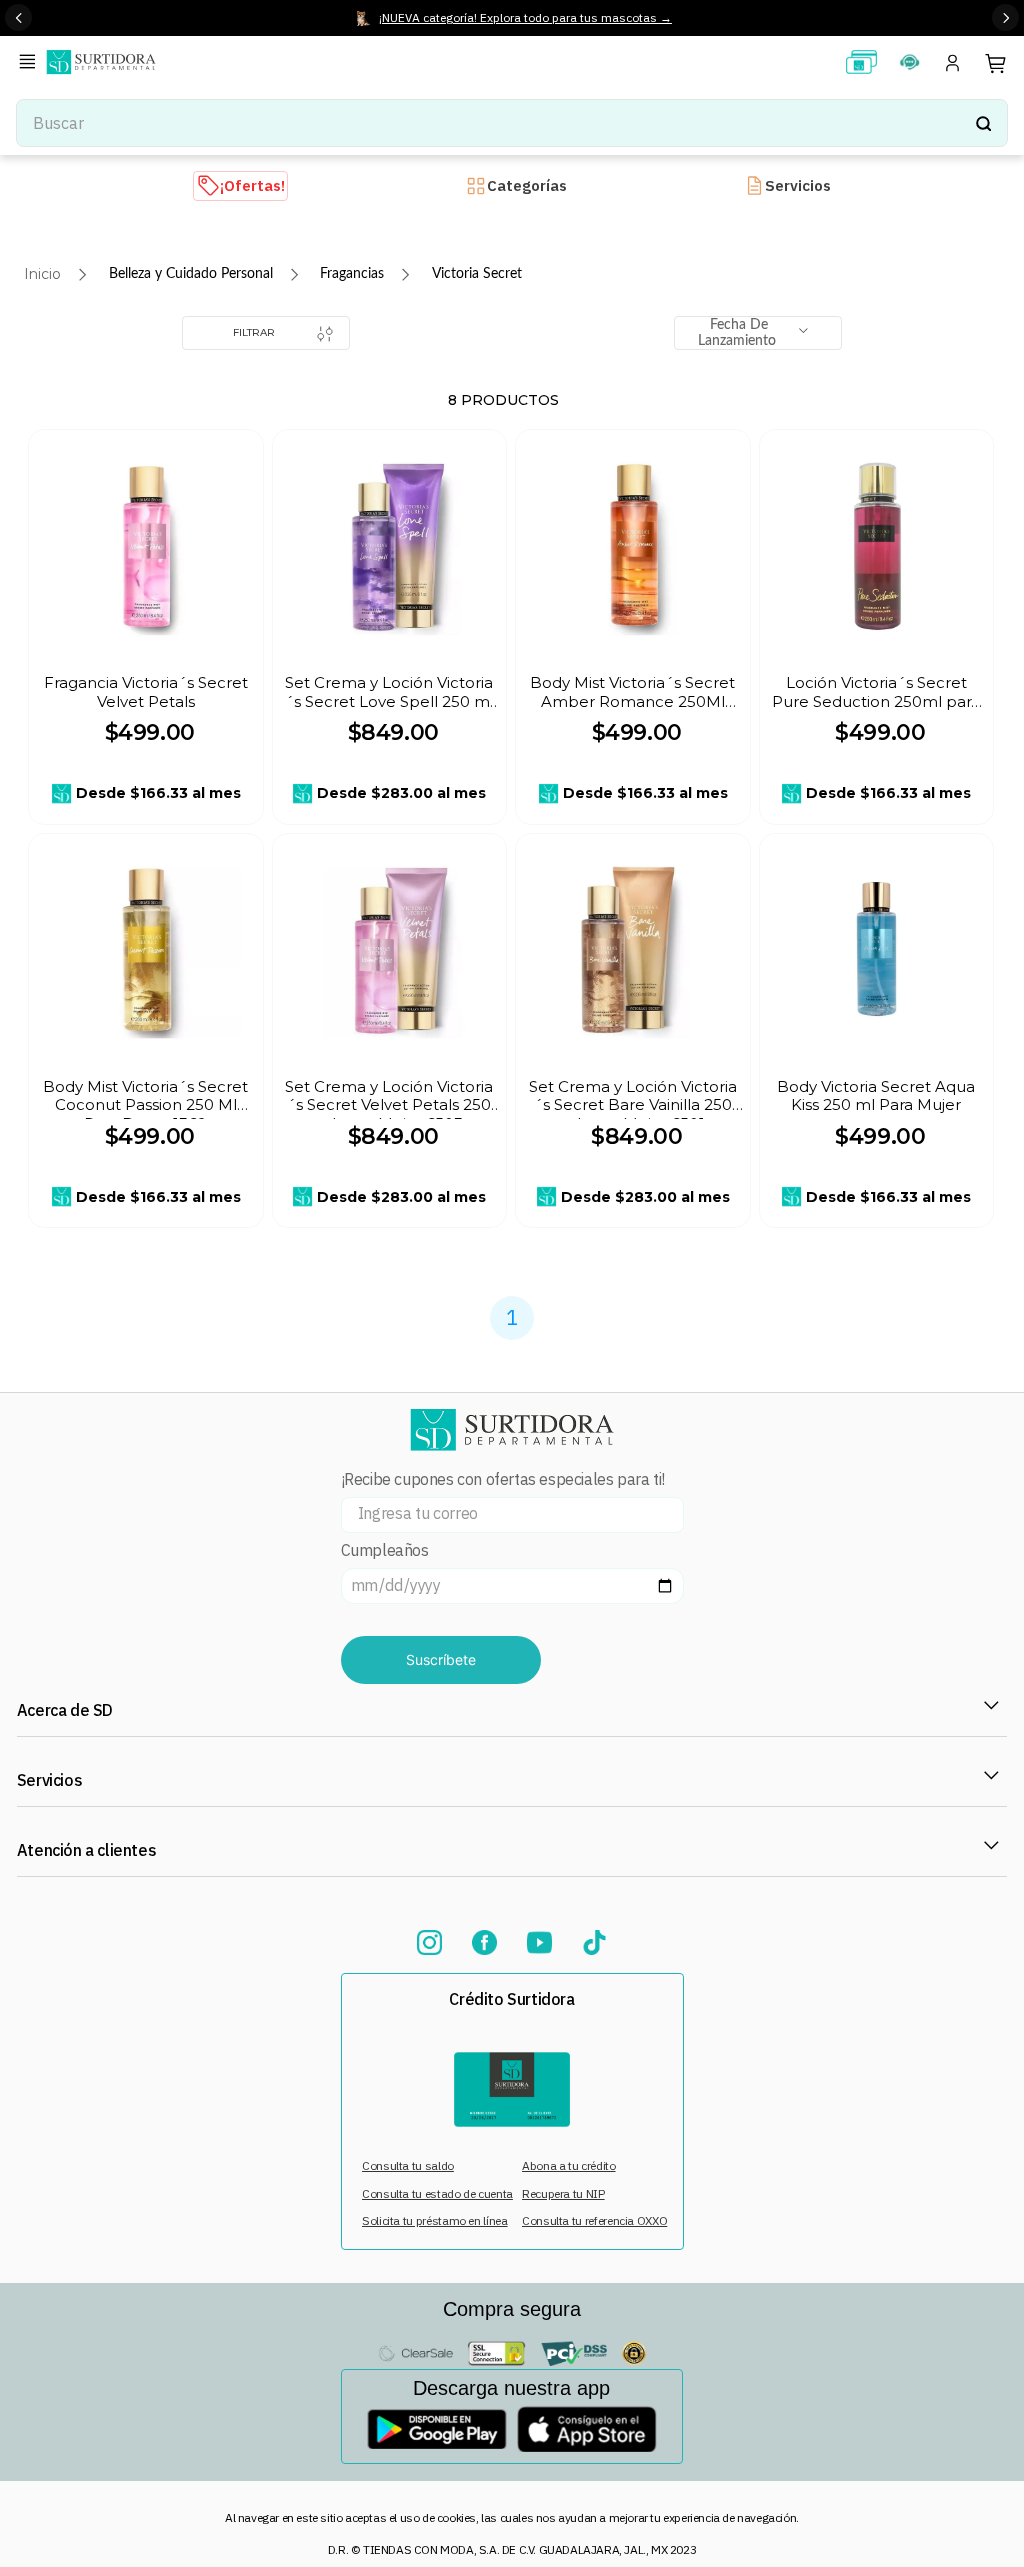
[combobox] (512, 123)
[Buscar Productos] (983, 123)
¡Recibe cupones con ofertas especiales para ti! (503, 1479)
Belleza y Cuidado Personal (191, 274)
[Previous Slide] (18, 17)
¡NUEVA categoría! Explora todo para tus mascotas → (525, 17)
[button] (31, 63)
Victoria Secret (477, 274)
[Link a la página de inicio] (42, 274)
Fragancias (352, 274)
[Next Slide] (1005, 17)
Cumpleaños (385, 1550)
